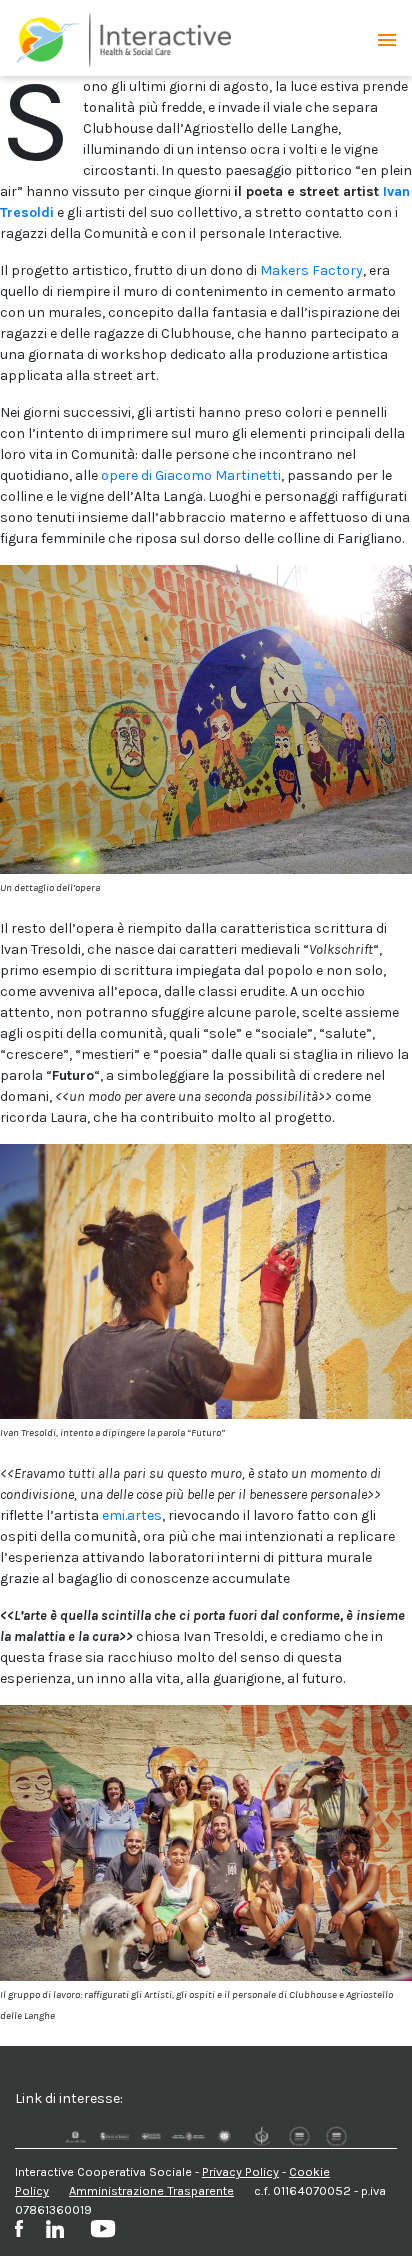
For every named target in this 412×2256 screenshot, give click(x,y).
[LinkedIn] (68, 2230)
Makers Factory (311, 270)
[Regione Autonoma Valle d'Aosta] (187, 2136)
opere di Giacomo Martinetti (191, 475)
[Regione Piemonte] (150, 2136)
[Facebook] (29, 2231)
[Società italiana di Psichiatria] (261, 2136)
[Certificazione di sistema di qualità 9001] (299, 2136)
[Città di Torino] (112, 2136)
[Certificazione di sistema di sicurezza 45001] (336, 2136)
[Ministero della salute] (75, 2136)
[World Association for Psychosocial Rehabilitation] (224, 2136)
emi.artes (132, 1515)
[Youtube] (103, 2231)
